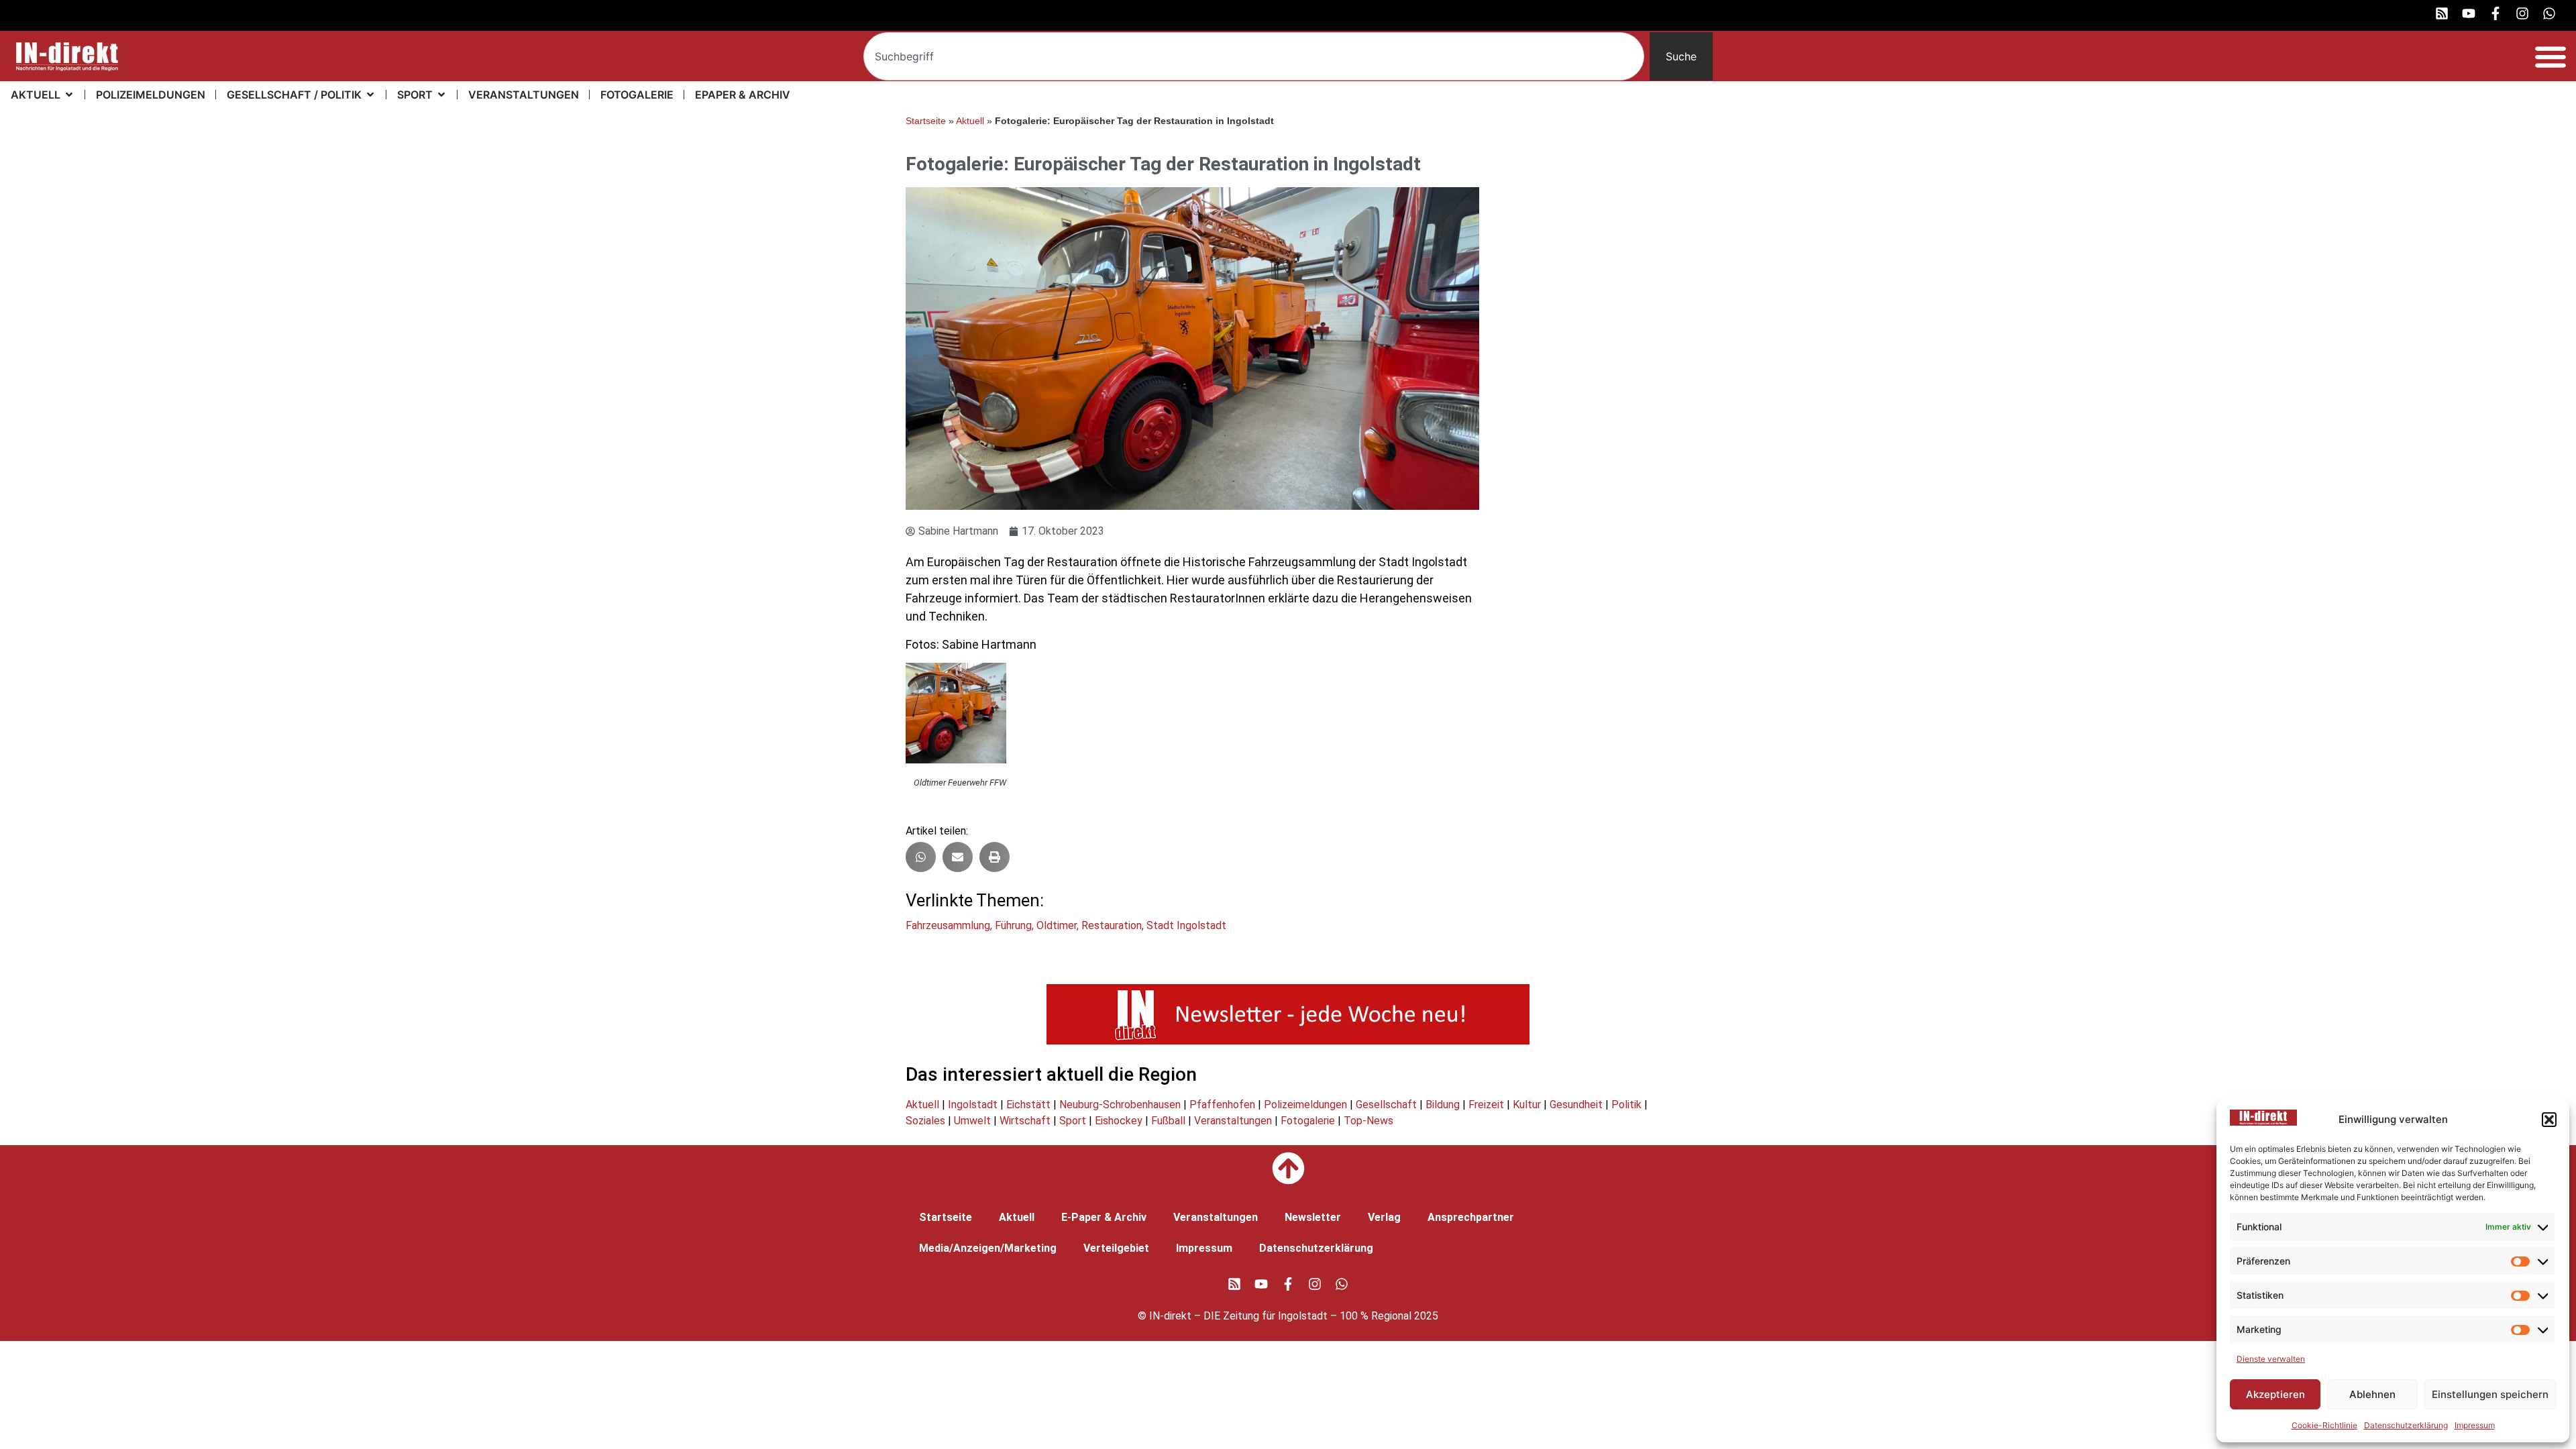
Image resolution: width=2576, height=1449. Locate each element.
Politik (1626, 1105)
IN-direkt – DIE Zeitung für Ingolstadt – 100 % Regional (1280, 1316)
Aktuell (970, 121)
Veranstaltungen (1233, 1121)
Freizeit (1486, 1105)
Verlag (1384, 1217)
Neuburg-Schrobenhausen (1120, 1105)
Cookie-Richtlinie (2324, 1425)
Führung (1013, 925)
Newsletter (1313, 1217)
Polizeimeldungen (1305, 1105)
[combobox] (1254, 56)
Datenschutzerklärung (2406, 1425)
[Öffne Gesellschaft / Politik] (370, 95)
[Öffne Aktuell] (69, 95)
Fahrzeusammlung (948, 925)
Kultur (1527, 1105)
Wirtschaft (1025, 1121)
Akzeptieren (2275, 1394)
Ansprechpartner (1471, 1217)
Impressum (2475, 1425)
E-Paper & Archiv (1104, 1217)
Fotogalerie (1308, 1121)
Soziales (925, 1121)
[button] (2549, 1120)
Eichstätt (1028, 1105)
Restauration (1112, 925)
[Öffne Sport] (441, 95)
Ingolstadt (973, 1105)
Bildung (1443, 1105)
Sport (1073, 1121)
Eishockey (1119, 1121)
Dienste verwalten (2271, 1359)
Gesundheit (1576, 1105)
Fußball (1168, 1121)
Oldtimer (1057, 925)
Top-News (1368, 1121)
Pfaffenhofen (1222, 1105)
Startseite (926, 121)
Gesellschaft (1386, 1105)
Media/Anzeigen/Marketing (988, 1248)
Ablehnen (2372, 1394)
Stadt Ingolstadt (1186, 925)
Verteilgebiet (1116, 1248)
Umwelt (972, 1121)
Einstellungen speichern (2490, 1394)
